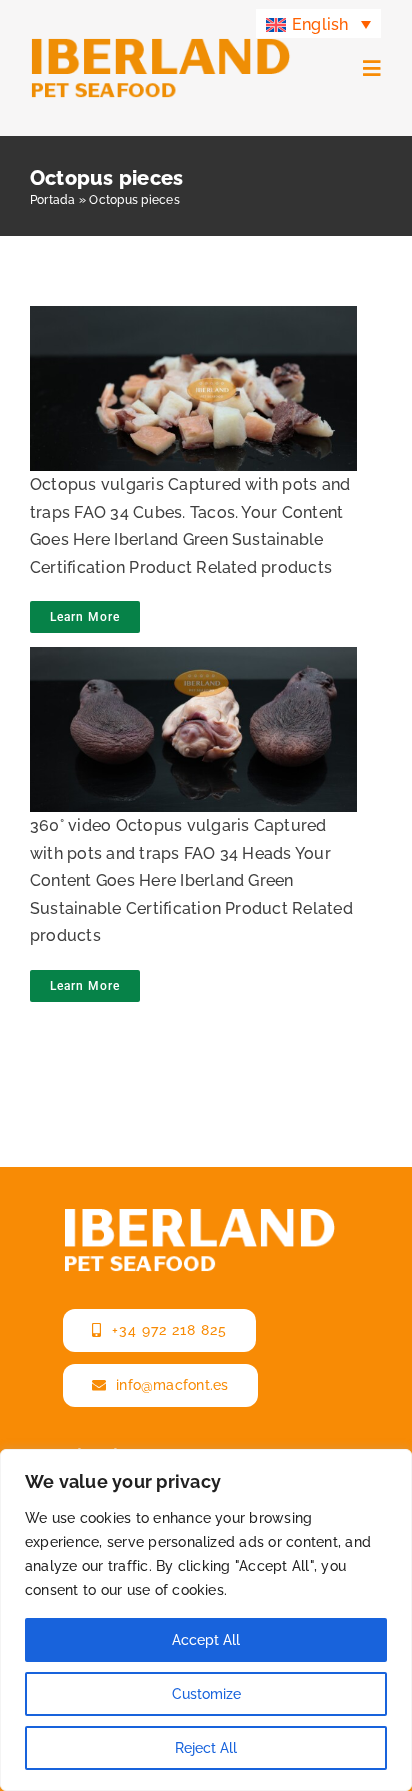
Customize (206, 1694)
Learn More (85, 617)
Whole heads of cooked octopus (187, 701)
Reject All (206, 1748)
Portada (53, 200)
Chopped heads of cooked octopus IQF (187, 360)
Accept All (206, 1640)
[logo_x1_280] (160, 44)
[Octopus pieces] (188, 388)
